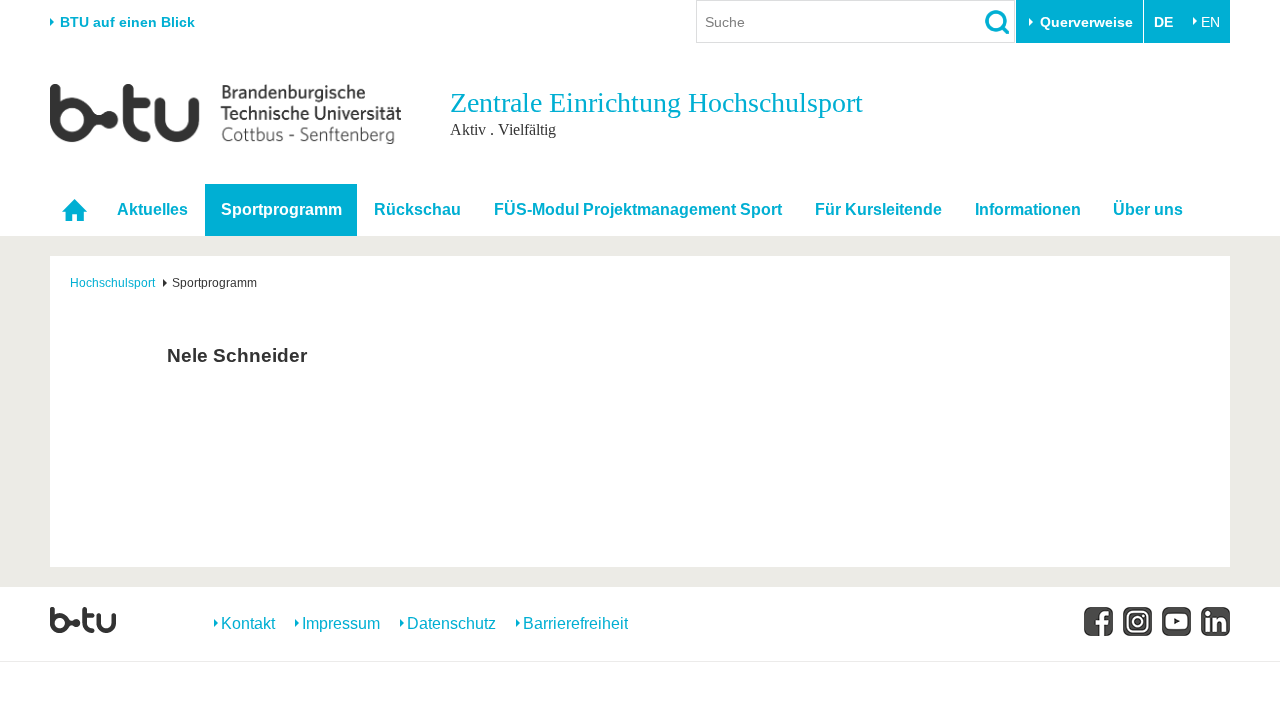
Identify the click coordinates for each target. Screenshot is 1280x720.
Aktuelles (152, 209)
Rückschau (417, 209)
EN (1210, 22)
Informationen (1028, 209)
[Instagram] (1137, 621)
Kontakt (248, 623)
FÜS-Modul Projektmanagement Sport (638, 209)
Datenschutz (451, 623)
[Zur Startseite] (225, 113)
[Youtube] (1176, 621)
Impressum (341, 623)
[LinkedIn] (1215, 621)
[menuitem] (75, 209)
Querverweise (1086, 22)
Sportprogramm (281, 209)
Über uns (1148, 209)
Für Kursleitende (878, 209)
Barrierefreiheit (575, 623)
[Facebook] (1098, 621)
